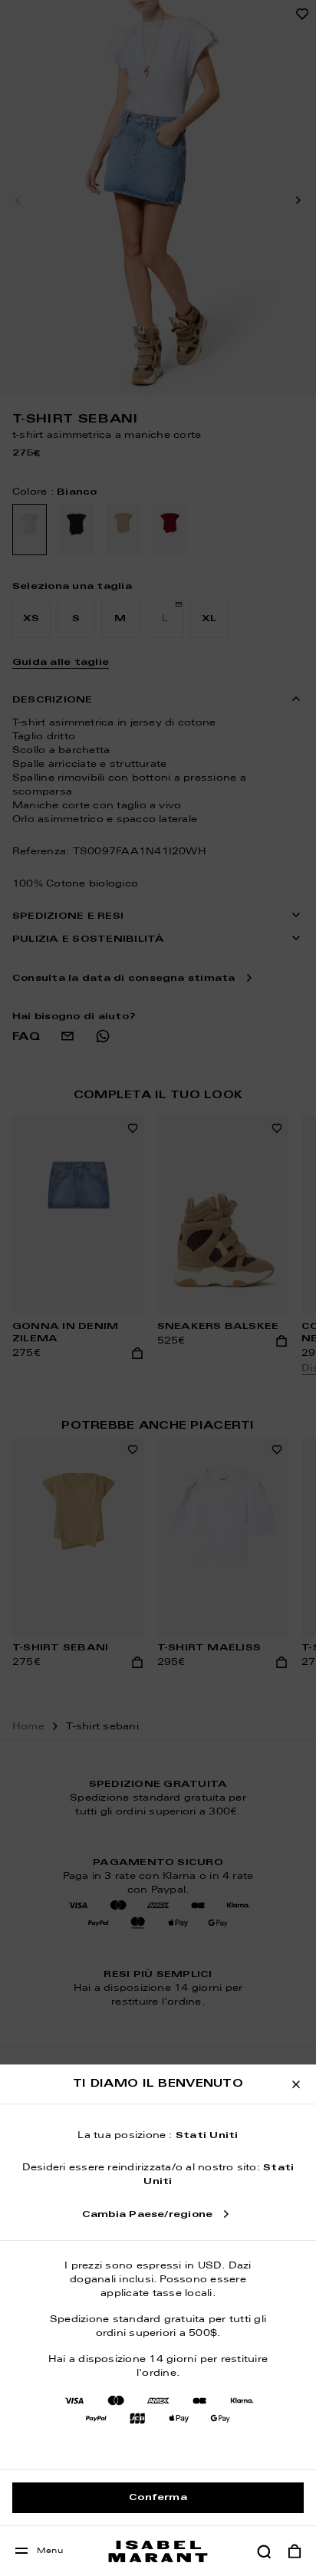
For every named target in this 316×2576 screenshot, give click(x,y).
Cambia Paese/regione (148, 2215)
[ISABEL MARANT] (158, 2551)
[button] (264, 2551)
